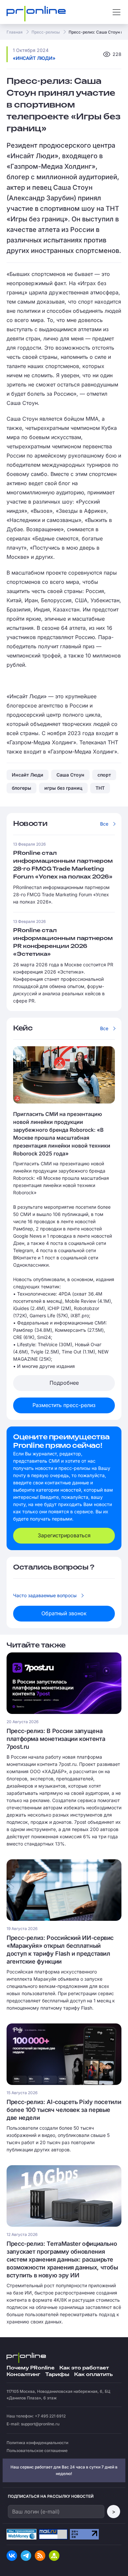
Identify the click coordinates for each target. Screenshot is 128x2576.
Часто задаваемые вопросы (45, 1595)
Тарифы (57, 2375)
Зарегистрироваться (64, 1535)
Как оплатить (93, 2375)
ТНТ (100, 788)
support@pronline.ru (40, 2424)
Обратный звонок (64, 1613)
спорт (104, 775)
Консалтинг (23, 2375)
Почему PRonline (31, 2368)
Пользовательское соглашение (37, 2451)
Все (104, 824)
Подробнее (64, 1383)
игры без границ (63, 788)
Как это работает (84, 2368)
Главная (15, 32)
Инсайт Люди (28, 775)
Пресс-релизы (46, 32)
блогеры (21, 788)
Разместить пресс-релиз (64, 1405)
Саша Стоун (70, 775)
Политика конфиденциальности (37, 2443)
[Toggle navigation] (117, 12)
